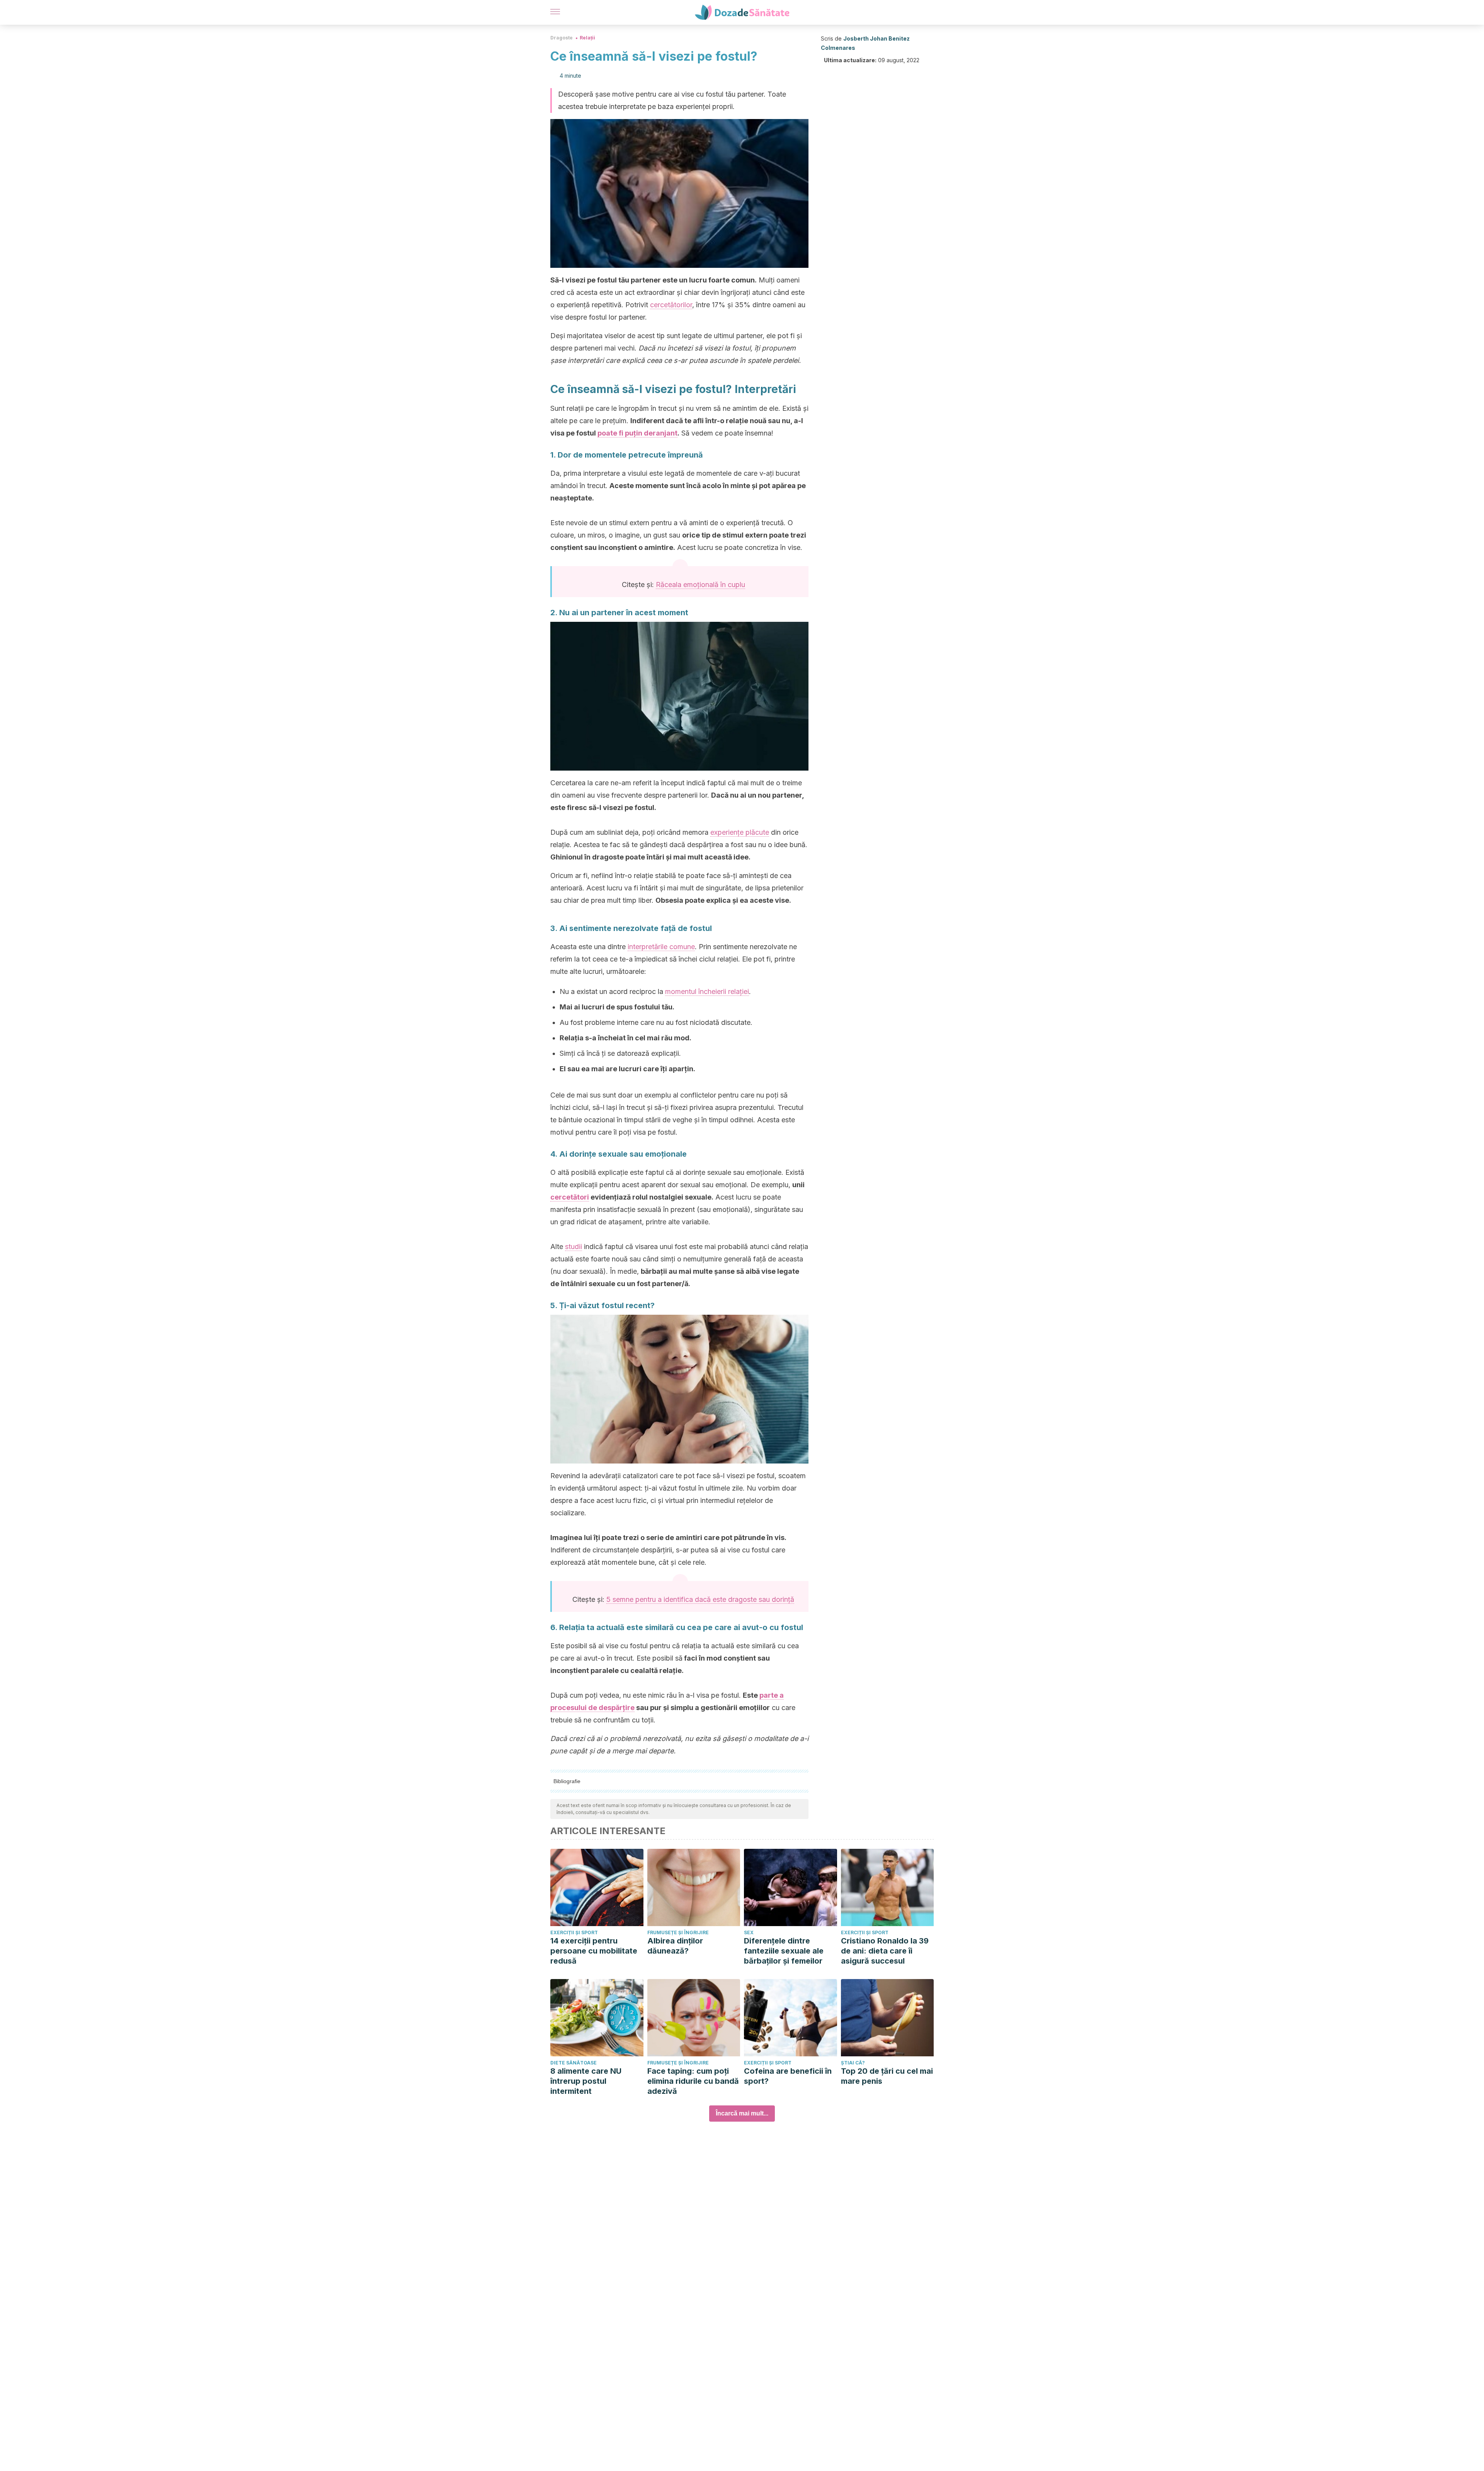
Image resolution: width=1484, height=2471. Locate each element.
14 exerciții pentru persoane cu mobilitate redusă (594, 1951)
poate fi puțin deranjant (637, 433)
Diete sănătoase (574, 2063)
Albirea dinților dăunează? (675, 1946)
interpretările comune (661, 947)
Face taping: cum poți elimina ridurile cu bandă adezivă (693, 2081)
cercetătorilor (671, 305)
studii (574, 1247)
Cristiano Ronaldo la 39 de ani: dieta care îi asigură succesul (885, 1951)
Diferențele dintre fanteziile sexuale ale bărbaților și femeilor (784, 1951)
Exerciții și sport (574, 1932)
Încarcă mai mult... (742, 2113)
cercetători (570, 1197)
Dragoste (562, 38)
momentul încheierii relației (707, 991)
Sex (749, 1932)
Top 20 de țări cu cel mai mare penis (887, 2076)
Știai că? (853, 2063)
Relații (587, 38)
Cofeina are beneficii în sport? (788, 2076)
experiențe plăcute (740, 832)
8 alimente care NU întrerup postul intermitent (586, 2081)
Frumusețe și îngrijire (678, 1932)
